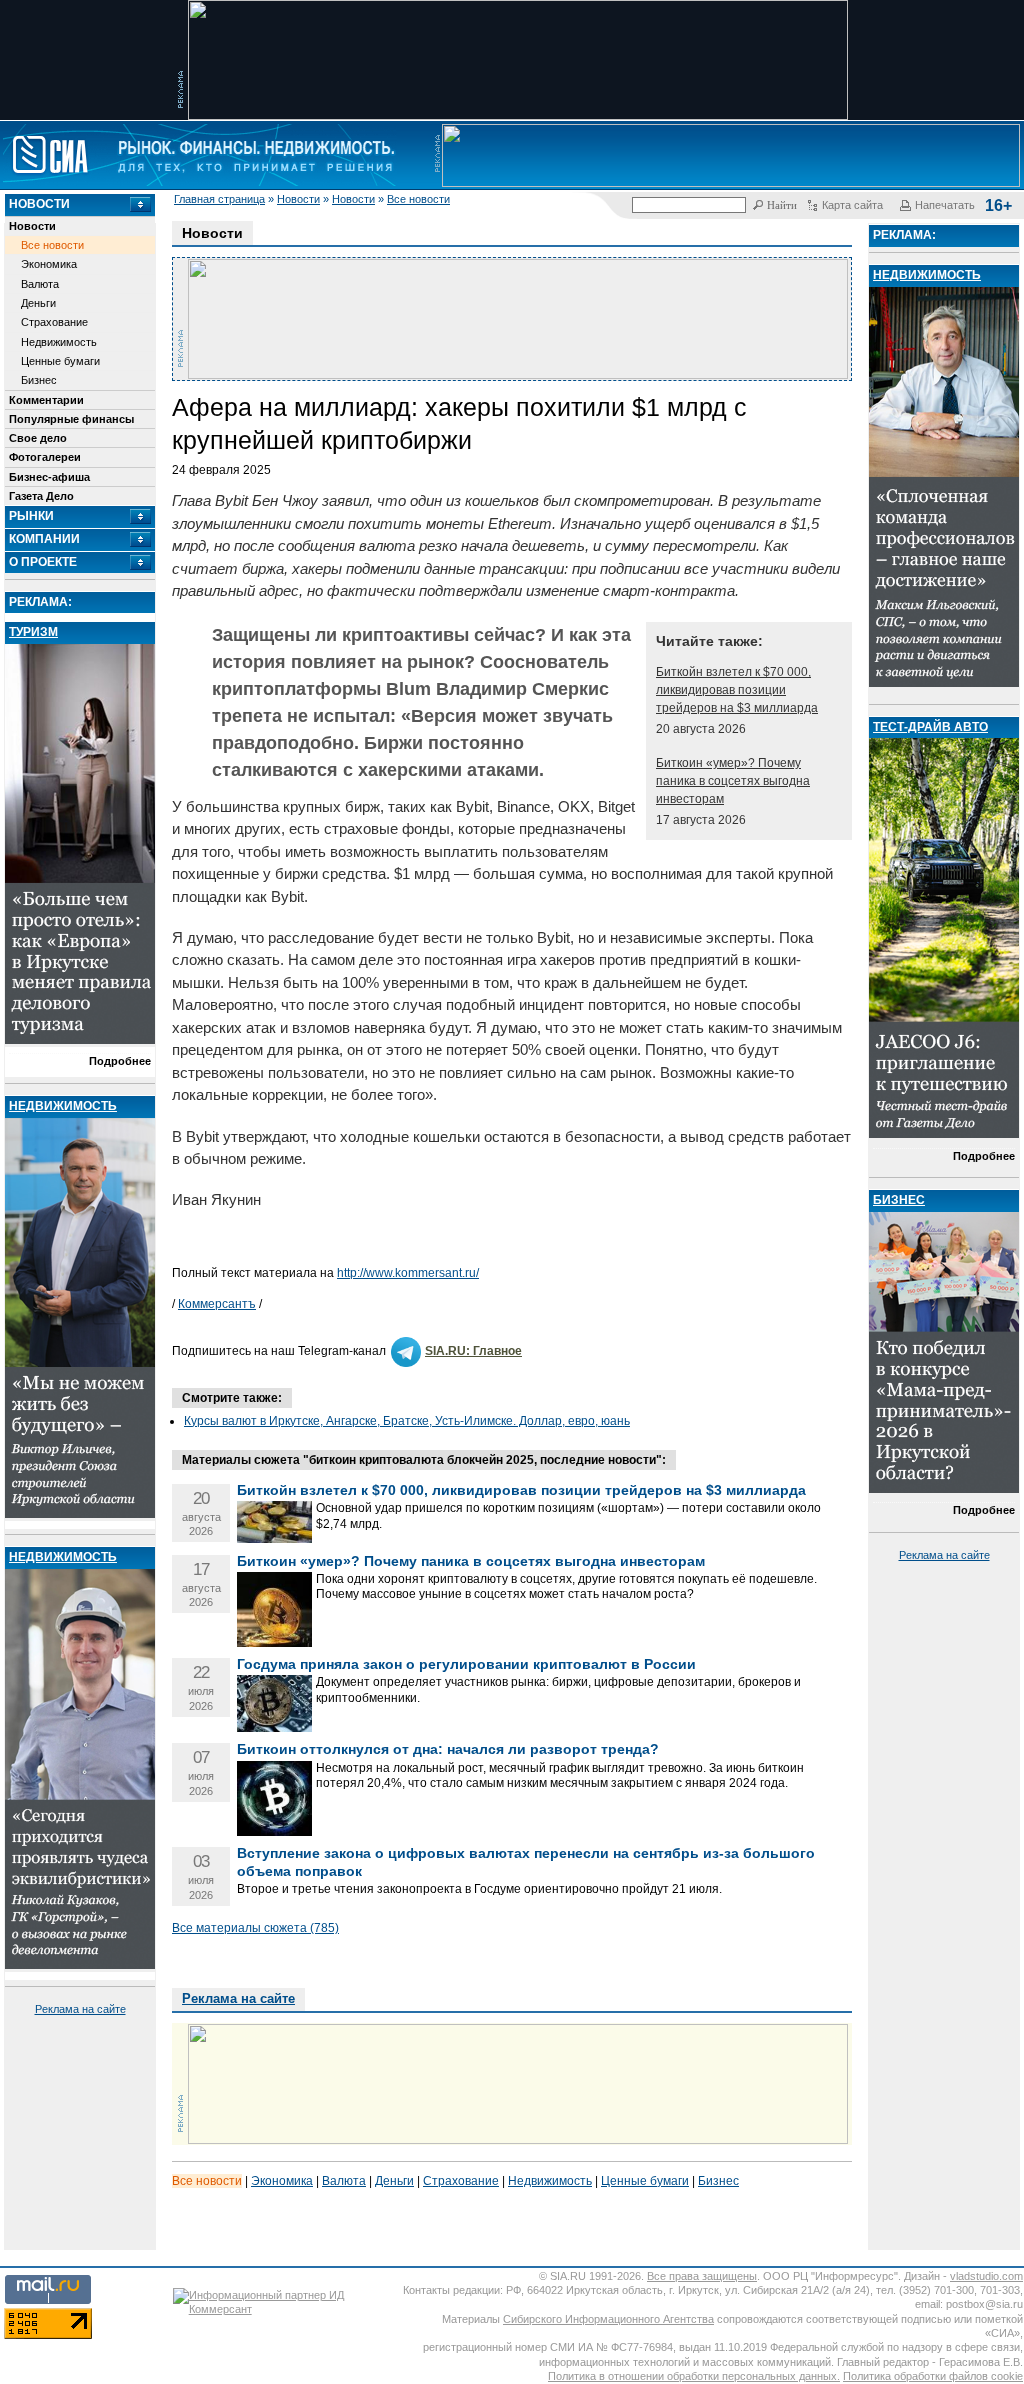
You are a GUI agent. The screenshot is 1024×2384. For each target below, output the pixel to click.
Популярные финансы (71, 419)
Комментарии (46, 400)
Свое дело (38, 438)
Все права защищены (702, 2276)
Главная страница (219, 199)
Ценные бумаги (60, 361)
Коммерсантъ (217, 1304)
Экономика (49, 264)
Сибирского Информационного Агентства (608, 2319)
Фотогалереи (45, 457)
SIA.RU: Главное (473, 1351)
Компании (44, 539)
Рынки (31, 516)
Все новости (418, 199)
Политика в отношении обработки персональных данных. (694, 2376)
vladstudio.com (986, 2276)
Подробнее (120, 1061)
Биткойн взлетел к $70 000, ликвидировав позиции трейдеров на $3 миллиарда (737, 690)
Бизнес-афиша (49, 477)
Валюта (40, 284)
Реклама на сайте (80, 2009)
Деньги (38, 303)
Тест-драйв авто (930, 727)
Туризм (33, 632)
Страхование (54, 322)
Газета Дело (41, 496)
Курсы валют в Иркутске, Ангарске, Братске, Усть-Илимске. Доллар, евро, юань (407, 1421)
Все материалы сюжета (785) (255, 1928)
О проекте (43, 562)
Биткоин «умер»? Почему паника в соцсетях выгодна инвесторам (733, 781)
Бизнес (39, 380)
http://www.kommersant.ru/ (408, 1273)
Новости (298, 199)
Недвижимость (59, 342)
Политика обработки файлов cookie (933, 2376)
